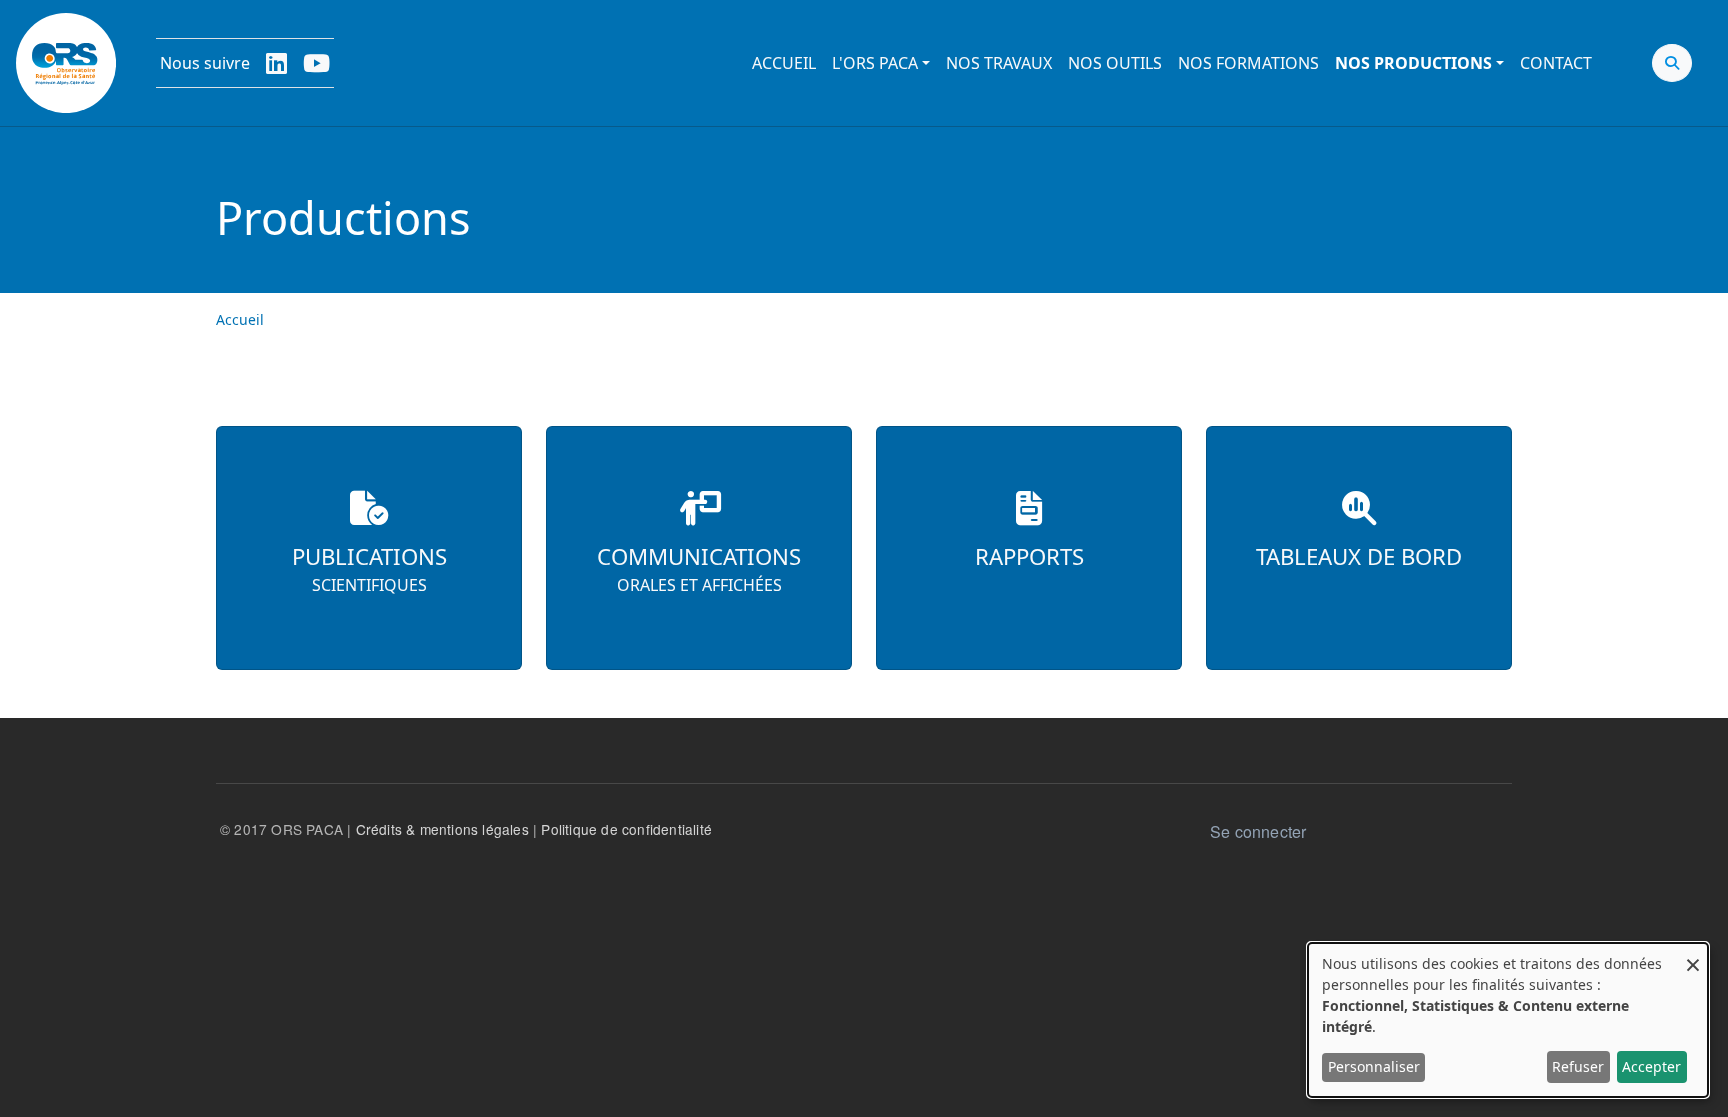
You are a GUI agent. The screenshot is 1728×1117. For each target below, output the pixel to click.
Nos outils (1115, 63)
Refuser (1578, 1066)
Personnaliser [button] (1374, 1066)
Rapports (1029, 556)
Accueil (784, 63)
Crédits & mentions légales (442, 829)
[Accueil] (66, 63)
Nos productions (1413, 63)
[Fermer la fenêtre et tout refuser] (1693, 955)
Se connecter (1258, 831)
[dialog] (1508, 1020)
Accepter (1651, 1066)
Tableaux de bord (1359, 556)
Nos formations (1248, 63)
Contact (1556, 63)
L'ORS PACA (875, 63)
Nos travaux (999, 63)
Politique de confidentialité (626, 829)
